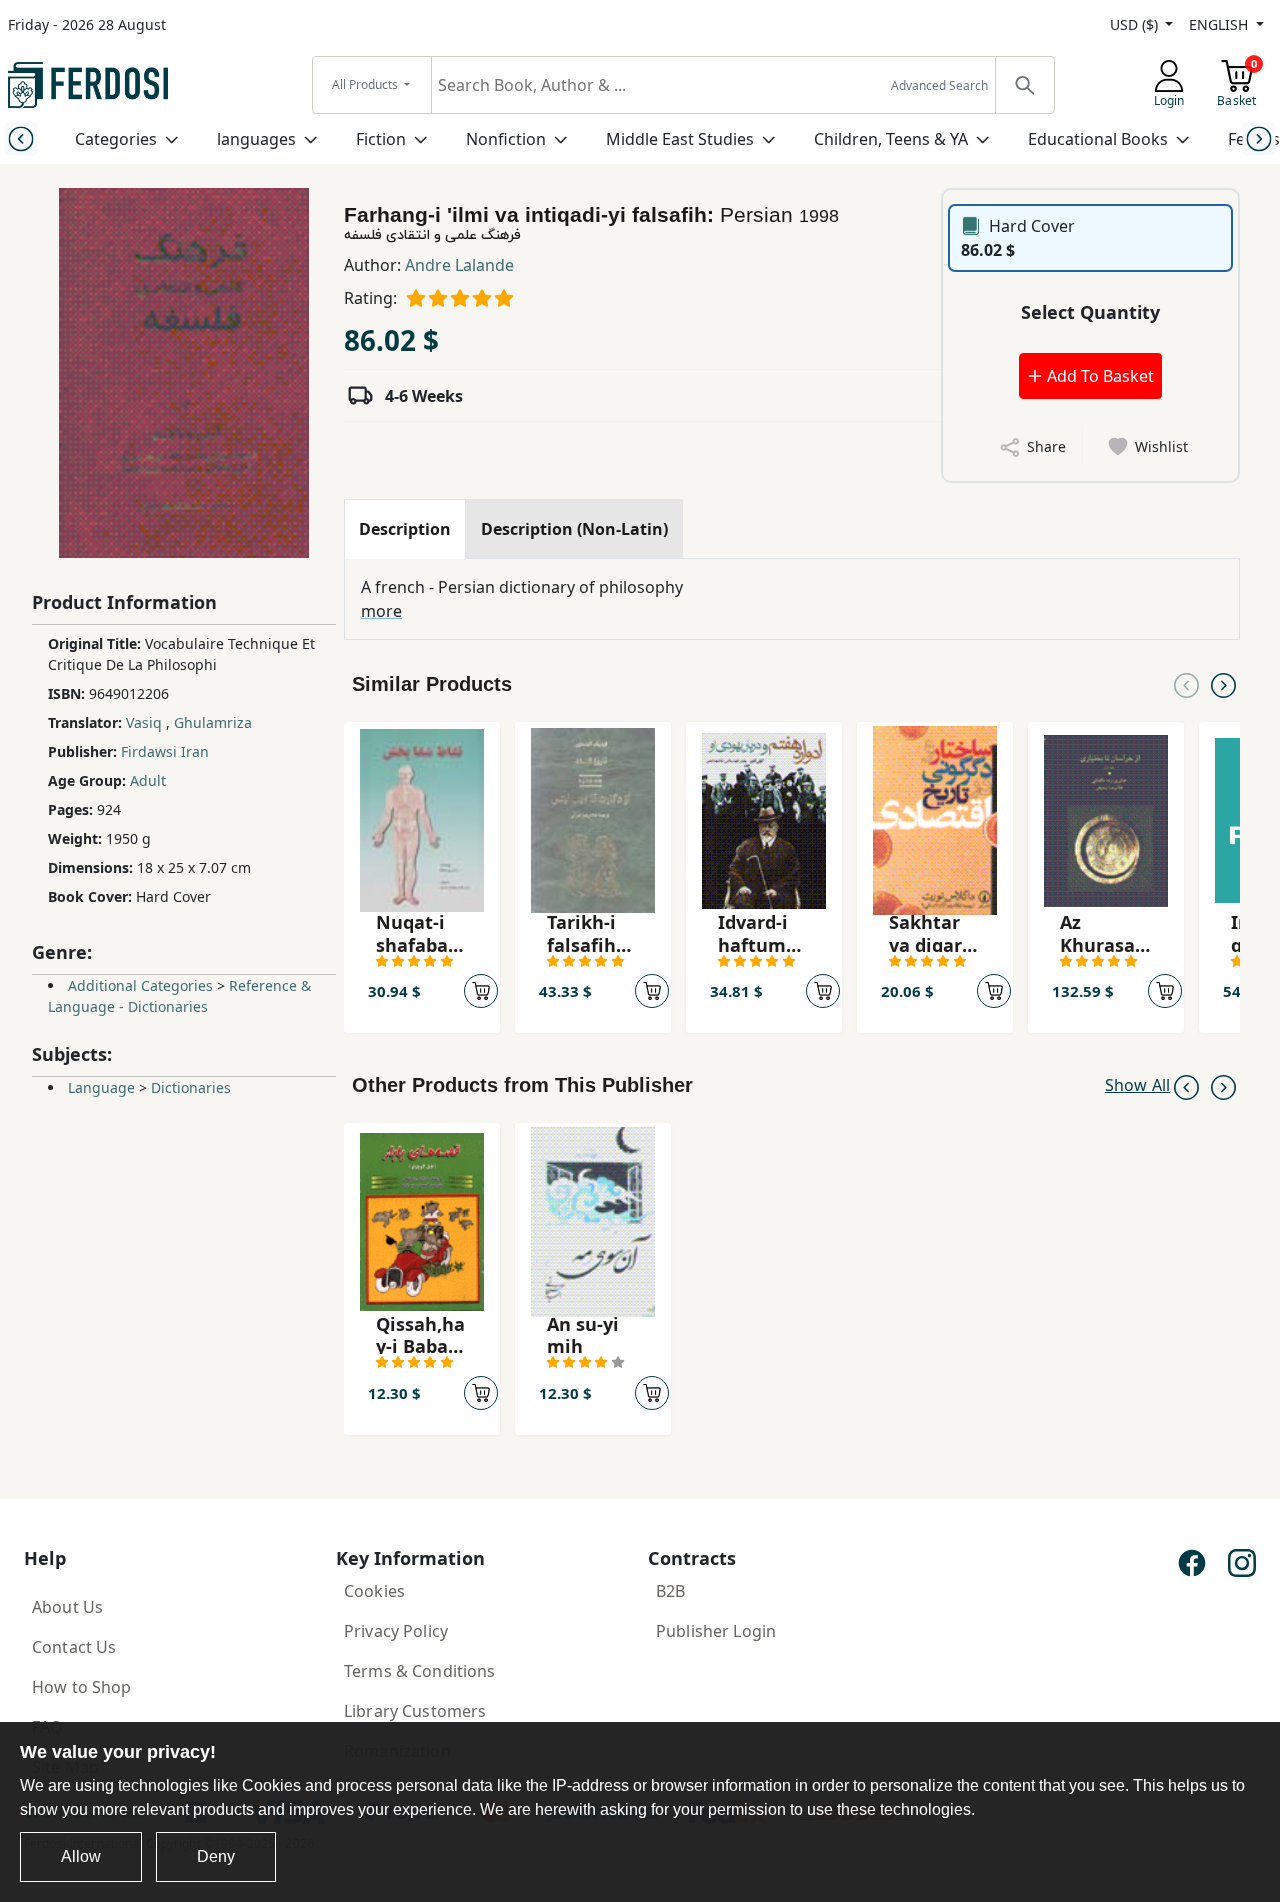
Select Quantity (1090, 312)
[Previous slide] (20, 138)
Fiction (381, 139)
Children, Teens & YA (891, 139)
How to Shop (82, 1687)
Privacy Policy (396, 1631)
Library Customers (415, 1711)
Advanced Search (939, 85)
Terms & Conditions (420, 1671)
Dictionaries (191, 1087)
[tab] (405, 529)
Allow (81, 1856)
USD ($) (1136, 24)
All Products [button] (366, 84)
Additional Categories (140, 985)
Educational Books (1098, 139)
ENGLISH (1220, 24)
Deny (216, 1856)
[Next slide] (1259, 138)
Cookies (374, 1591)
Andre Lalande (459, 265)
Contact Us (74, 1647)
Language (101, 1087)
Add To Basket (1098, 376)
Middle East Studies (680, 139)
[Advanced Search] (1024, 85)
